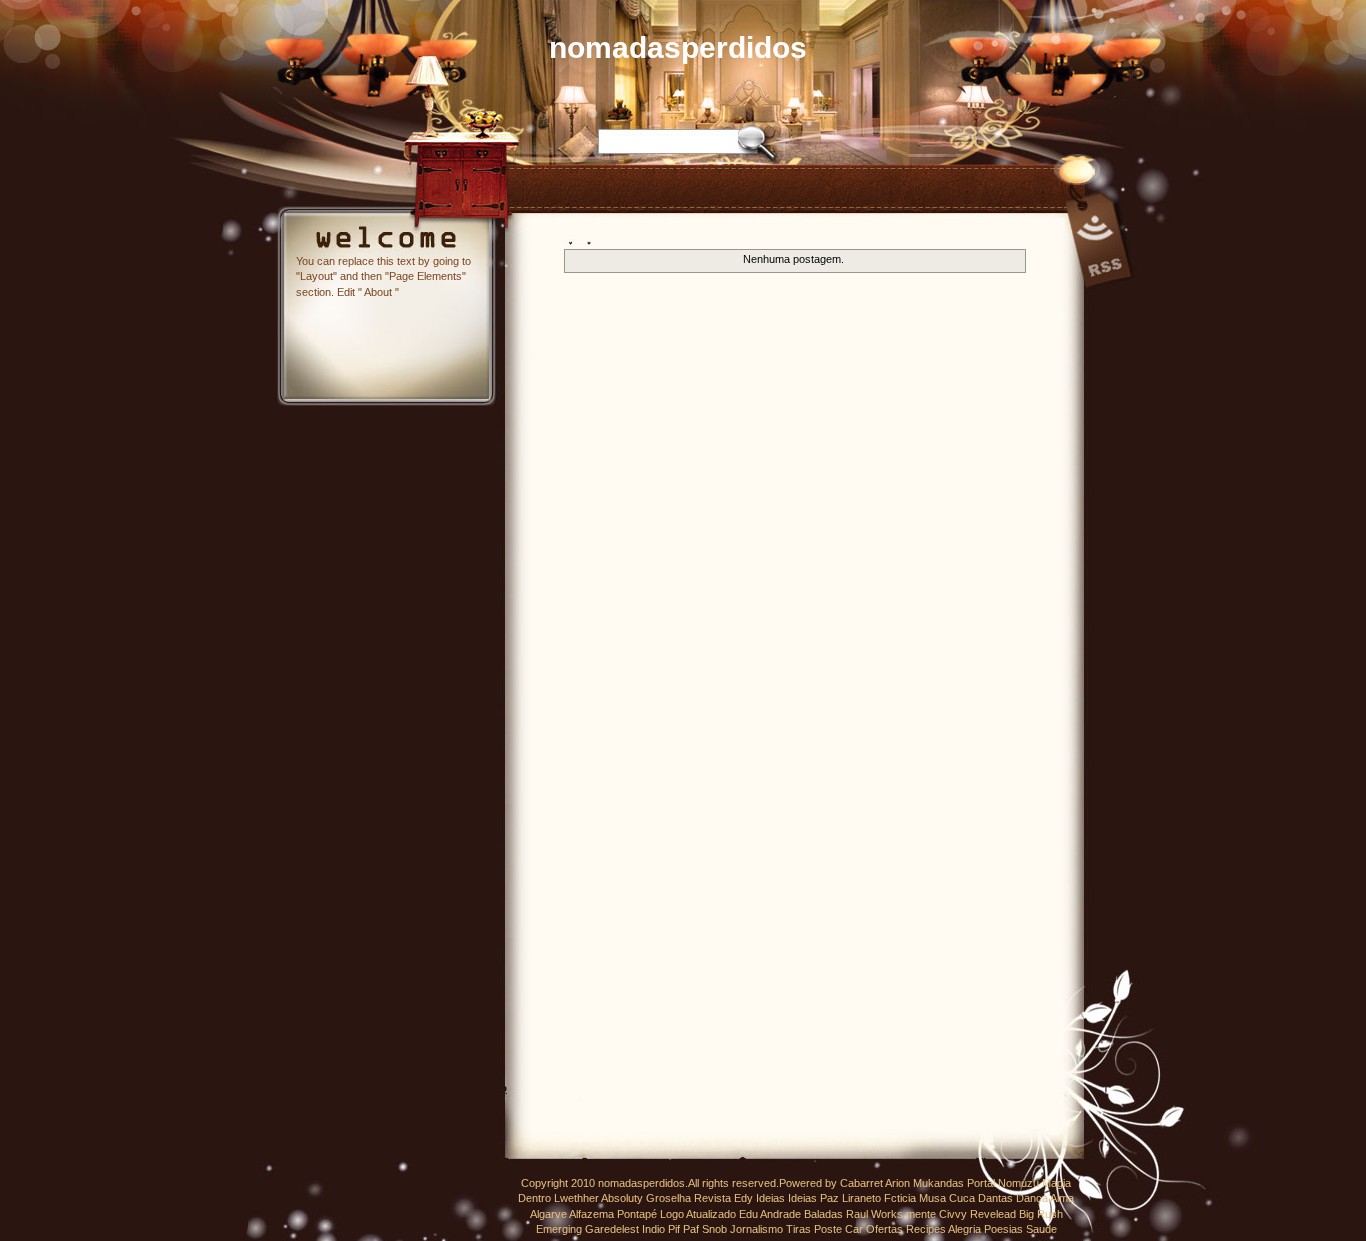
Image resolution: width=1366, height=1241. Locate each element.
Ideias (770, 1198)
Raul (857, 1214)
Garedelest (612, 1229)
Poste (828, 1229)
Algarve (548, 1214)
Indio (653, 1229)
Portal (981, 1183)
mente (921, 1214)
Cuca (962, 1198)
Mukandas (938, 1183)
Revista (712, 1198)
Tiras (798, 1229)
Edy (743, 1198)
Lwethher (576, 1198)
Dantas (995, 1198)
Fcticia (900, 1198)
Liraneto (861, 1198)
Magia (1056, 1183)
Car (854, 1229)
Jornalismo (756, 1229)
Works (887, 1214)
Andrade (780, 1214)
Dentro (534, 1198)
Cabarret (861, 1183)
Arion (897, 1183)
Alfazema (591, 1214)
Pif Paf (683, 1229)
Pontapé (637, 1214)
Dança (1032, 1198)
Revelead (993, 1214)
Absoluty (622, 1198)
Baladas (823, 1214)
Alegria (964, 1229)
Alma (1062, 1198)
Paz (829, 1198)
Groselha (668, 1198)
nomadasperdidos (678, 47)
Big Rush (1041, 1214)
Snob (714, 1229)
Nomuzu (1018, 1183)
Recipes (926, 1229)
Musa (932, 1198)
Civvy (953, 1214)
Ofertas (884, 1229)
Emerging (559, 1229)
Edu (748, 1214)
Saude (1041, 1229)
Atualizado (711, 1214)
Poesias (1003, 1229)
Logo (672, 1214)
